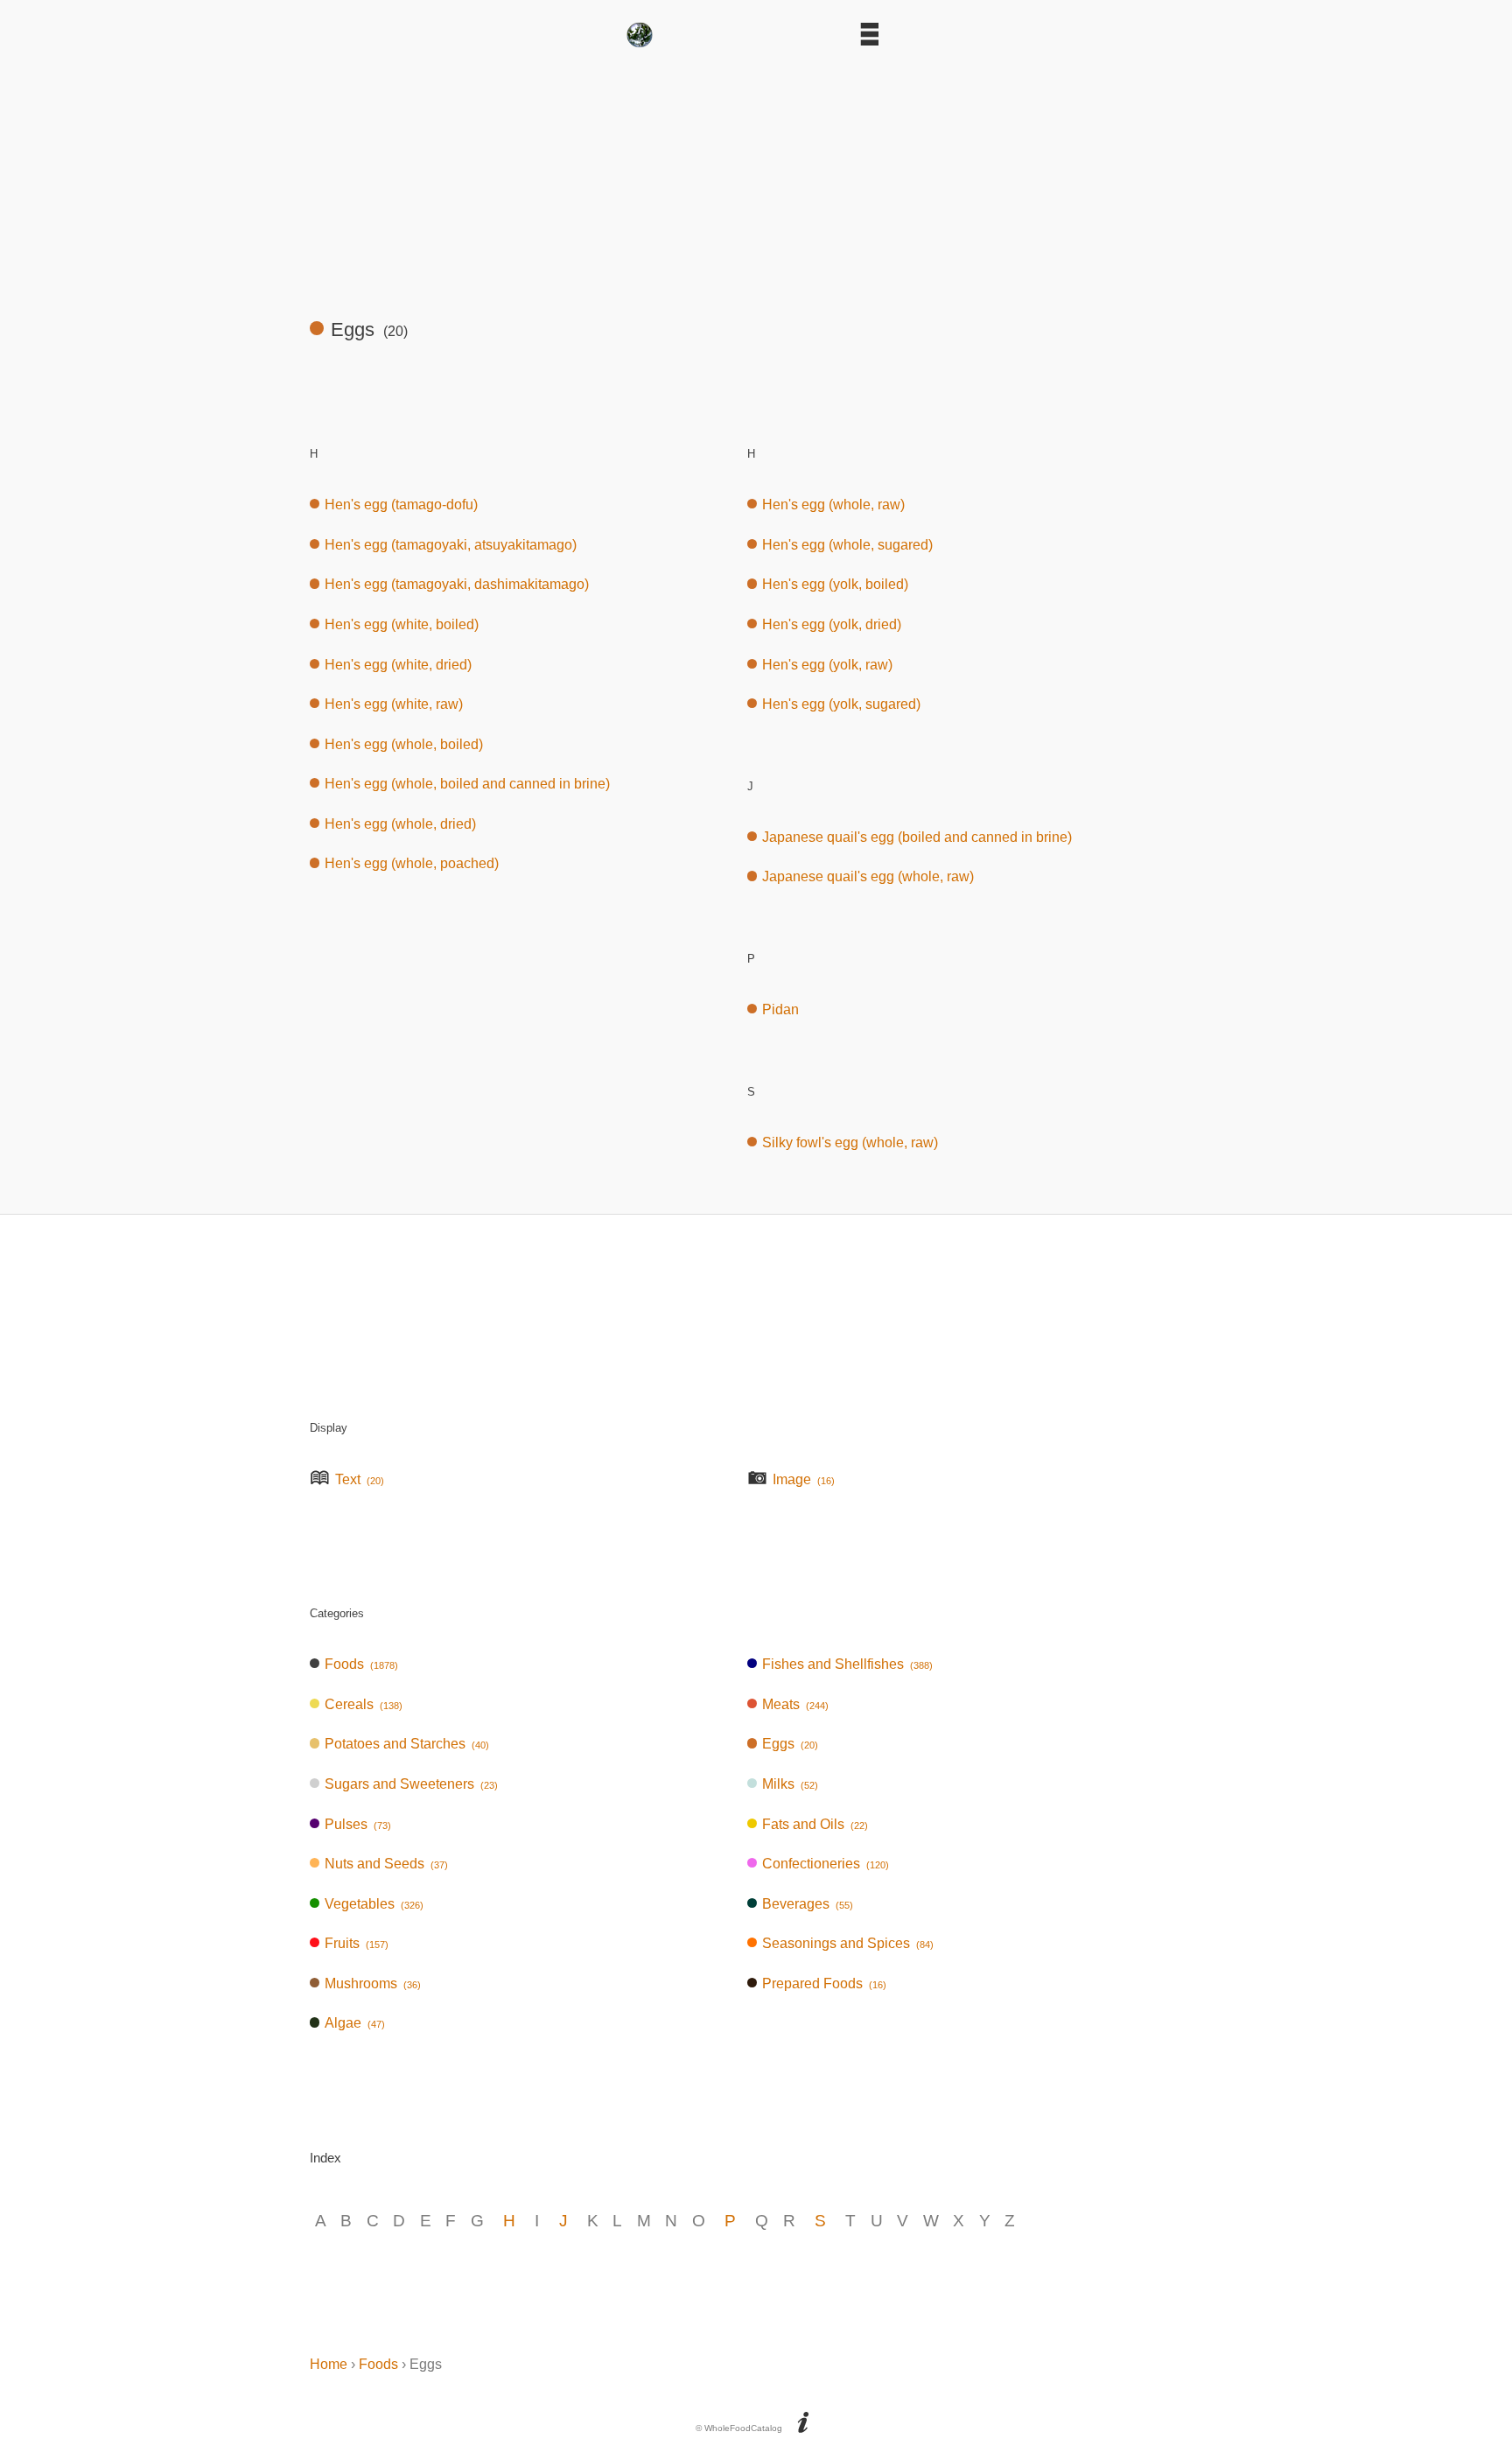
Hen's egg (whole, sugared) (847, 545)
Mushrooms (373, 1983)
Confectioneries (826, 1864)
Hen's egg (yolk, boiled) (835, 584)
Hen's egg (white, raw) (394, 704)
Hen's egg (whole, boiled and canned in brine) (467, 784)
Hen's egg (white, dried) (398, 665)
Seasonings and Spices (848, 1943)
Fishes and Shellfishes (847, 1664)
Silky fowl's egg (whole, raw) (850, 1142)
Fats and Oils (815, 1824)
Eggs (790, 1744)
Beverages (808, 1904)
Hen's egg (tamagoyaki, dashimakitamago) (457, 584)
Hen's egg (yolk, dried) (832, 624)
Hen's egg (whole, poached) (412, 863)
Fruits (357, 1943)
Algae (355, 2023)
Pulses (358, 1824)
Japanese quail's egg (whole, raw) (868, 876)
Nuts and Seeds (386, 1864)
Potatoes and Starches (407, 1744)
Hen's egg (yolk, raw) (827, 665)
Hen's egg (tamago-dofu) (401, 505)
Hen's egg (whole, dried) (400, 824)
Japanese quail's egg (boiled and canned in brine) (917, 837)
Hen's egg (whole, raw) (833, 505)
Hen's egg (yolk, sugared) (841, 704)
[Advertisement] (756, 175)
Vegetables (374, 1904)
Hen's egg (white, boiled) (402, 624)
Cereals (364, 1704)
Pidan (780, 1009)
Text (360, 1479)
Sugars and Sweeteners (411, 1784)
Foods (361, 1664)
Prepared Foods (824, 1983)
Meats (795, 1704)
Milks (790, 1784)
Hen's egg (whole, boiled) (404, 744)
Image (804, 1479)
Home (329, 2364)
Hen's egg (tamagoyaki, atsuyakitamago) (451, 545)
